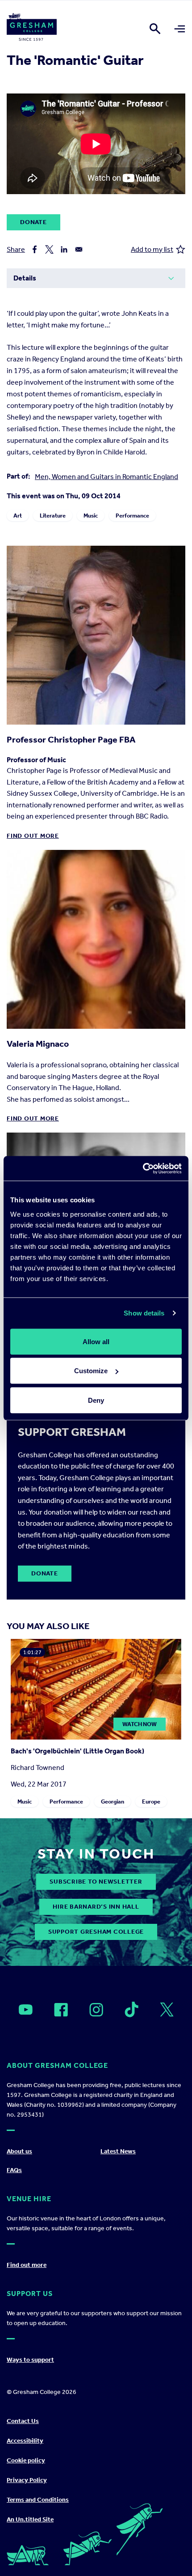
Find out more (33, 836)
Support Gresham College (96, 1932)
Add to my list (152, 249)
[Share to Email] (79, 249)
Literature (53, 516)
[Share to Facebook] (35, 249)
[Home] (32, 29)
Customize (91, 1371)
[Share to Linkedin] (64, 249)
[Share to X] (49, 249)
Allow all (96, 1341)
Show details (144, 1313)
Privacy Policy (27, 2480)
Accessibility (25, 2441)
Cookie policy (26, 2460)
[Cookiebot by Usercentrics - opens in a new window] (143, 1168)
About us (19, 2151)
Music (91, 516)
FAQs (14, 2170)
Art (18, 516)
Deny (96, 1400)
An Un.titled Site (30, 2519)
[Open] (26, 2010)
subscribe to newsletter (96, 1882)
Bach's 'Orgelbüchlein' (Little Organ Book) (77, 1751)
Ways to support (30, 2360)
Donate (33, 222)
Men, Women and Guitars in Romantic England (106, 477)
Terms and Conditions (38, 2500)
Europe (151, 1802)
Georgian (113, 1802)
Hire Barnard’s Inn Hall (96, 1907)
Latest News (118, 2151)
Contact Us (23, 2421)
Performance (132, 516)
